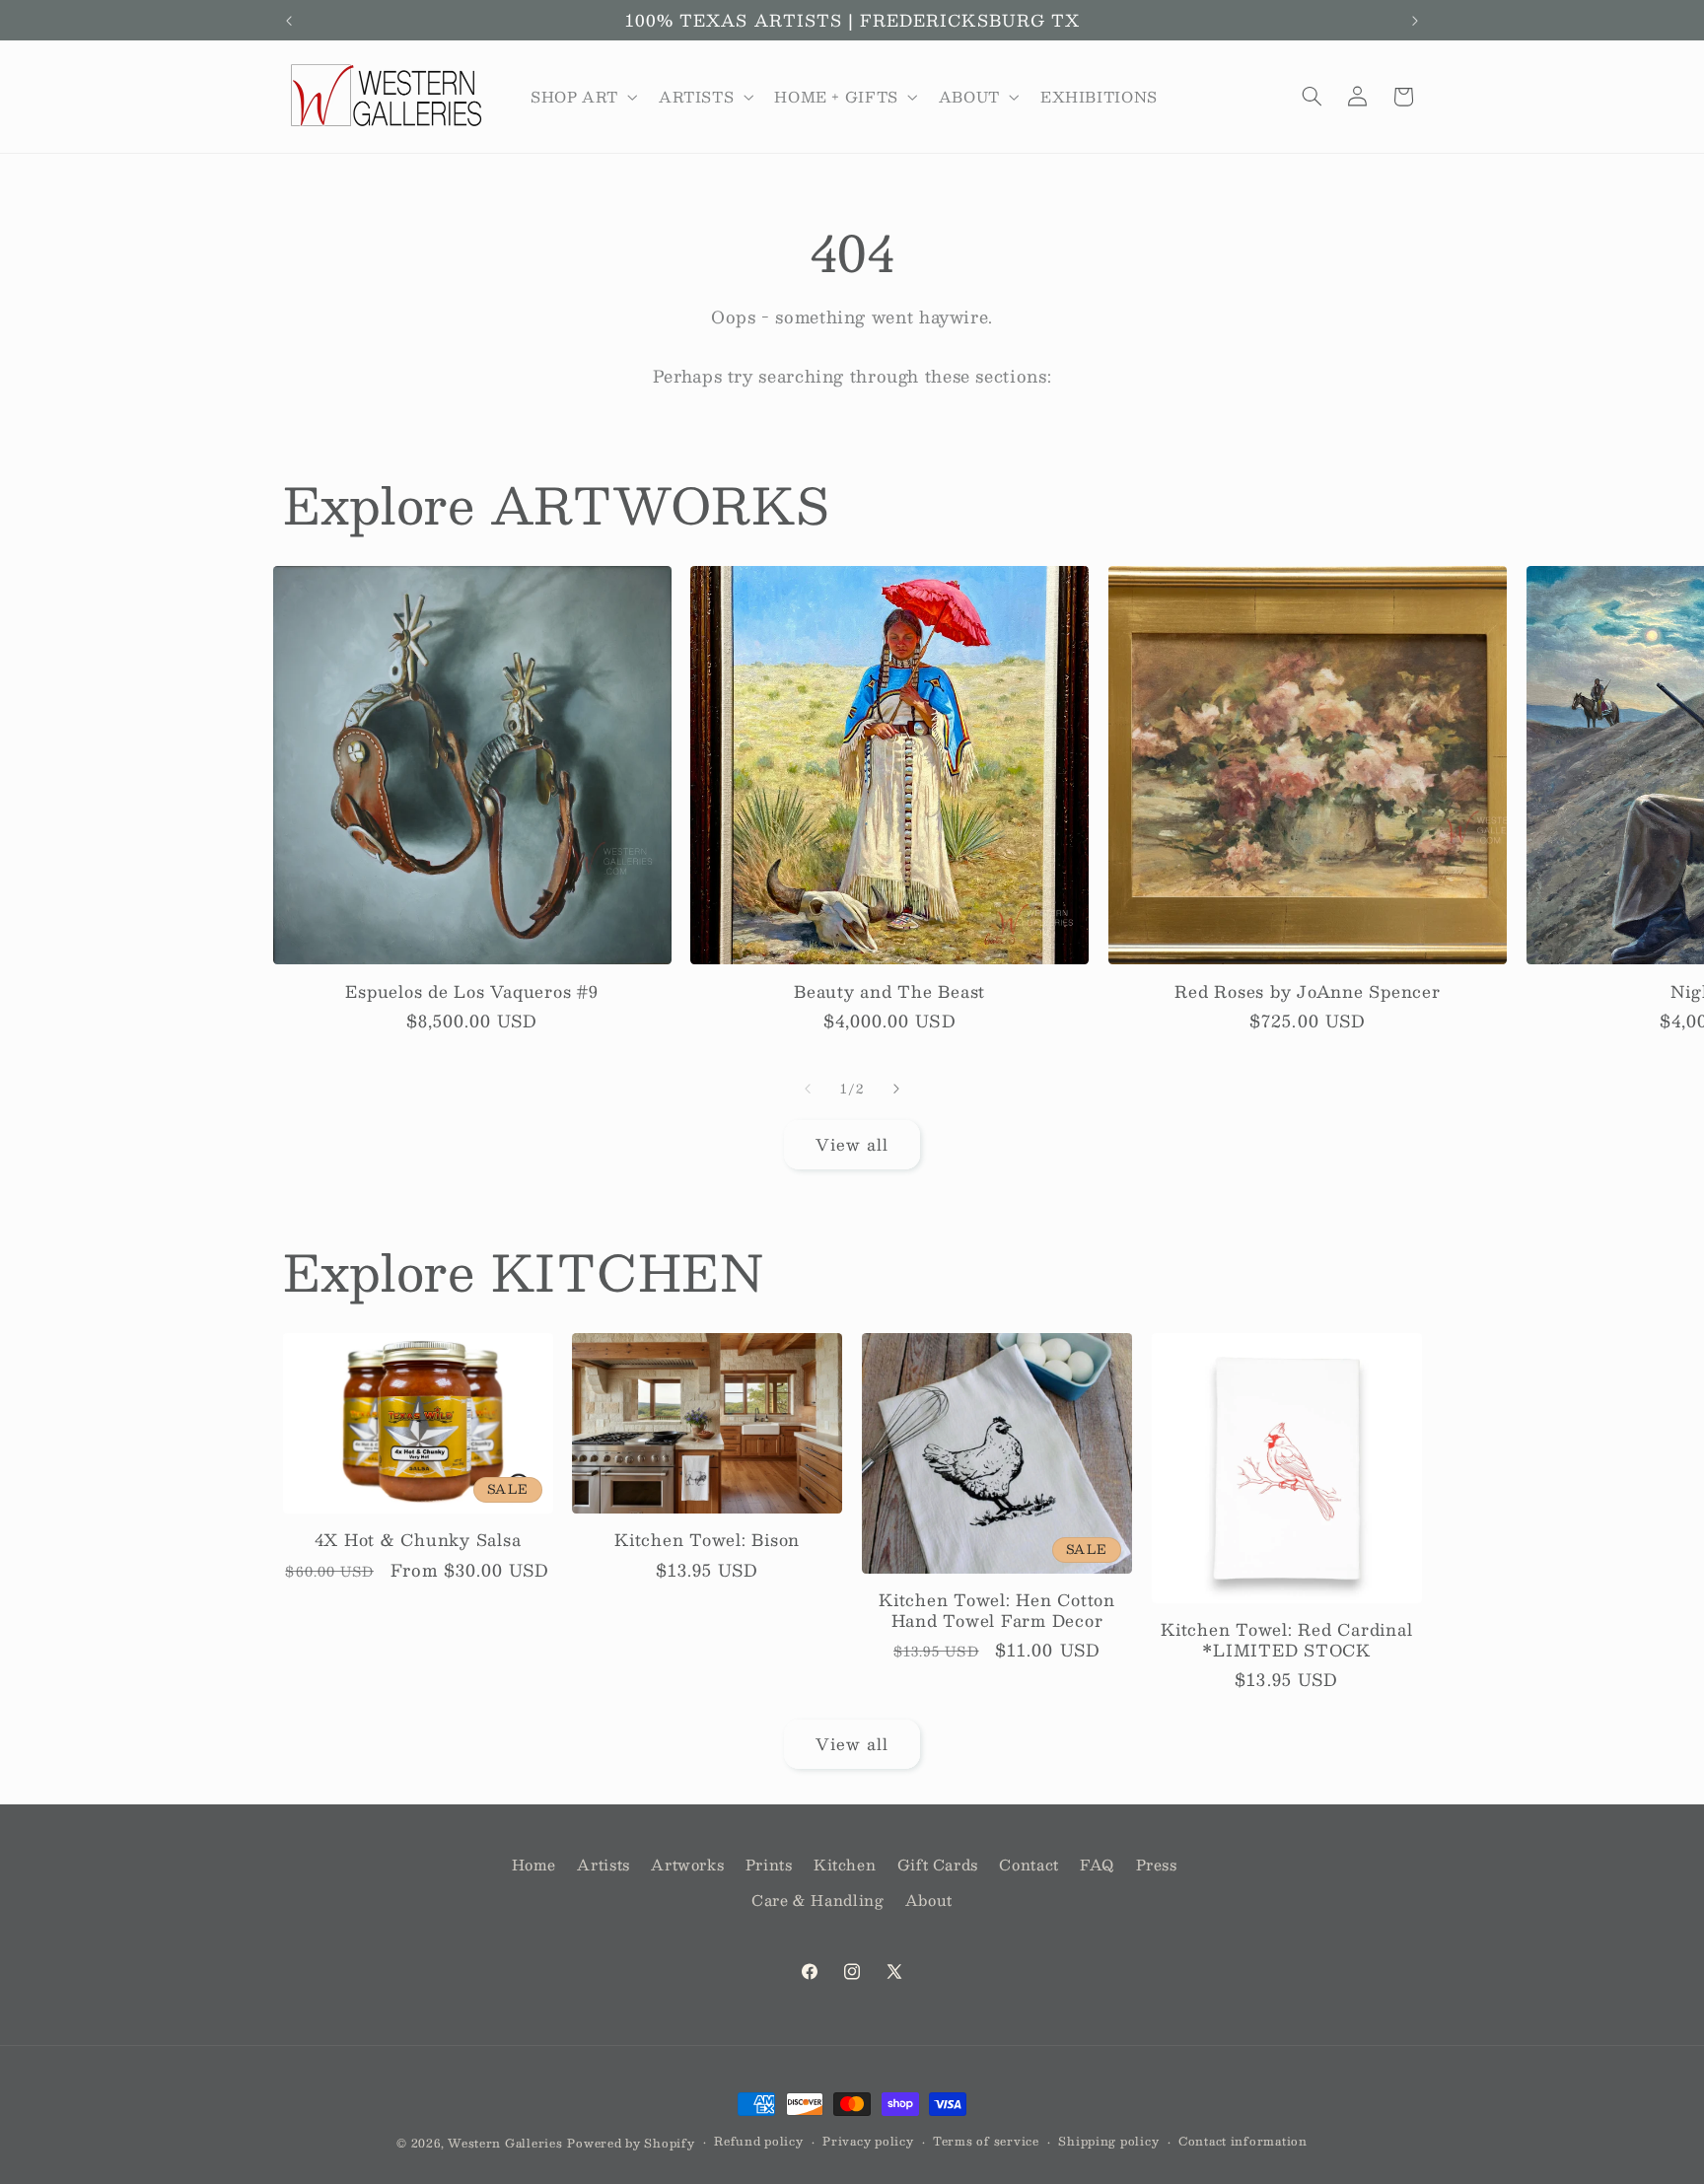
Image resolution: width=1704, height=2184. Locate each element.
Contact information (1243, 2142)
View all (852, 1144)
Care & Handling (817, 1901)
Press (1157, 1865)
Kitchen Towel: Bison (707, 1540)
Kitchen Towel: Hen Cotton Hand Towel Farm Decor (997, 1611)
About (929, 1901)
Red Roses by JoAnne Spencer (1307, 992)
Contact (1029, 1865)
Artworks (687, 1865)
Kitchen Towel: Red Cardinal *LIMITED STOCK (1286, 1640)
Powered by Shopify (631, 2143)
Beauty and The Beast (889, 992)
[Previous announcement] (289, 21)
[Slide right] (896, 1089)
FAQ (1097, 1865)
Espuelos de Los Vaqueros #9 (471, 992)
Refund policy (759, 2142)
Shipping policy (1108, 2142)
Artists (603, 1865)
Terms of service (986, 2142)
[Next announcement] (1415, 21)
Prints (769, 1865)
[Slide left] (808, 1089)
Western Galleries (505, 2143)
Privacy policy (868, 2142)
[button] (582, 97)
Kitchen (845, 1865)
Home (534, 1865)
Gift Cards (938, 1865)
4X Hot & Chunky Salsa (418, 1540)
